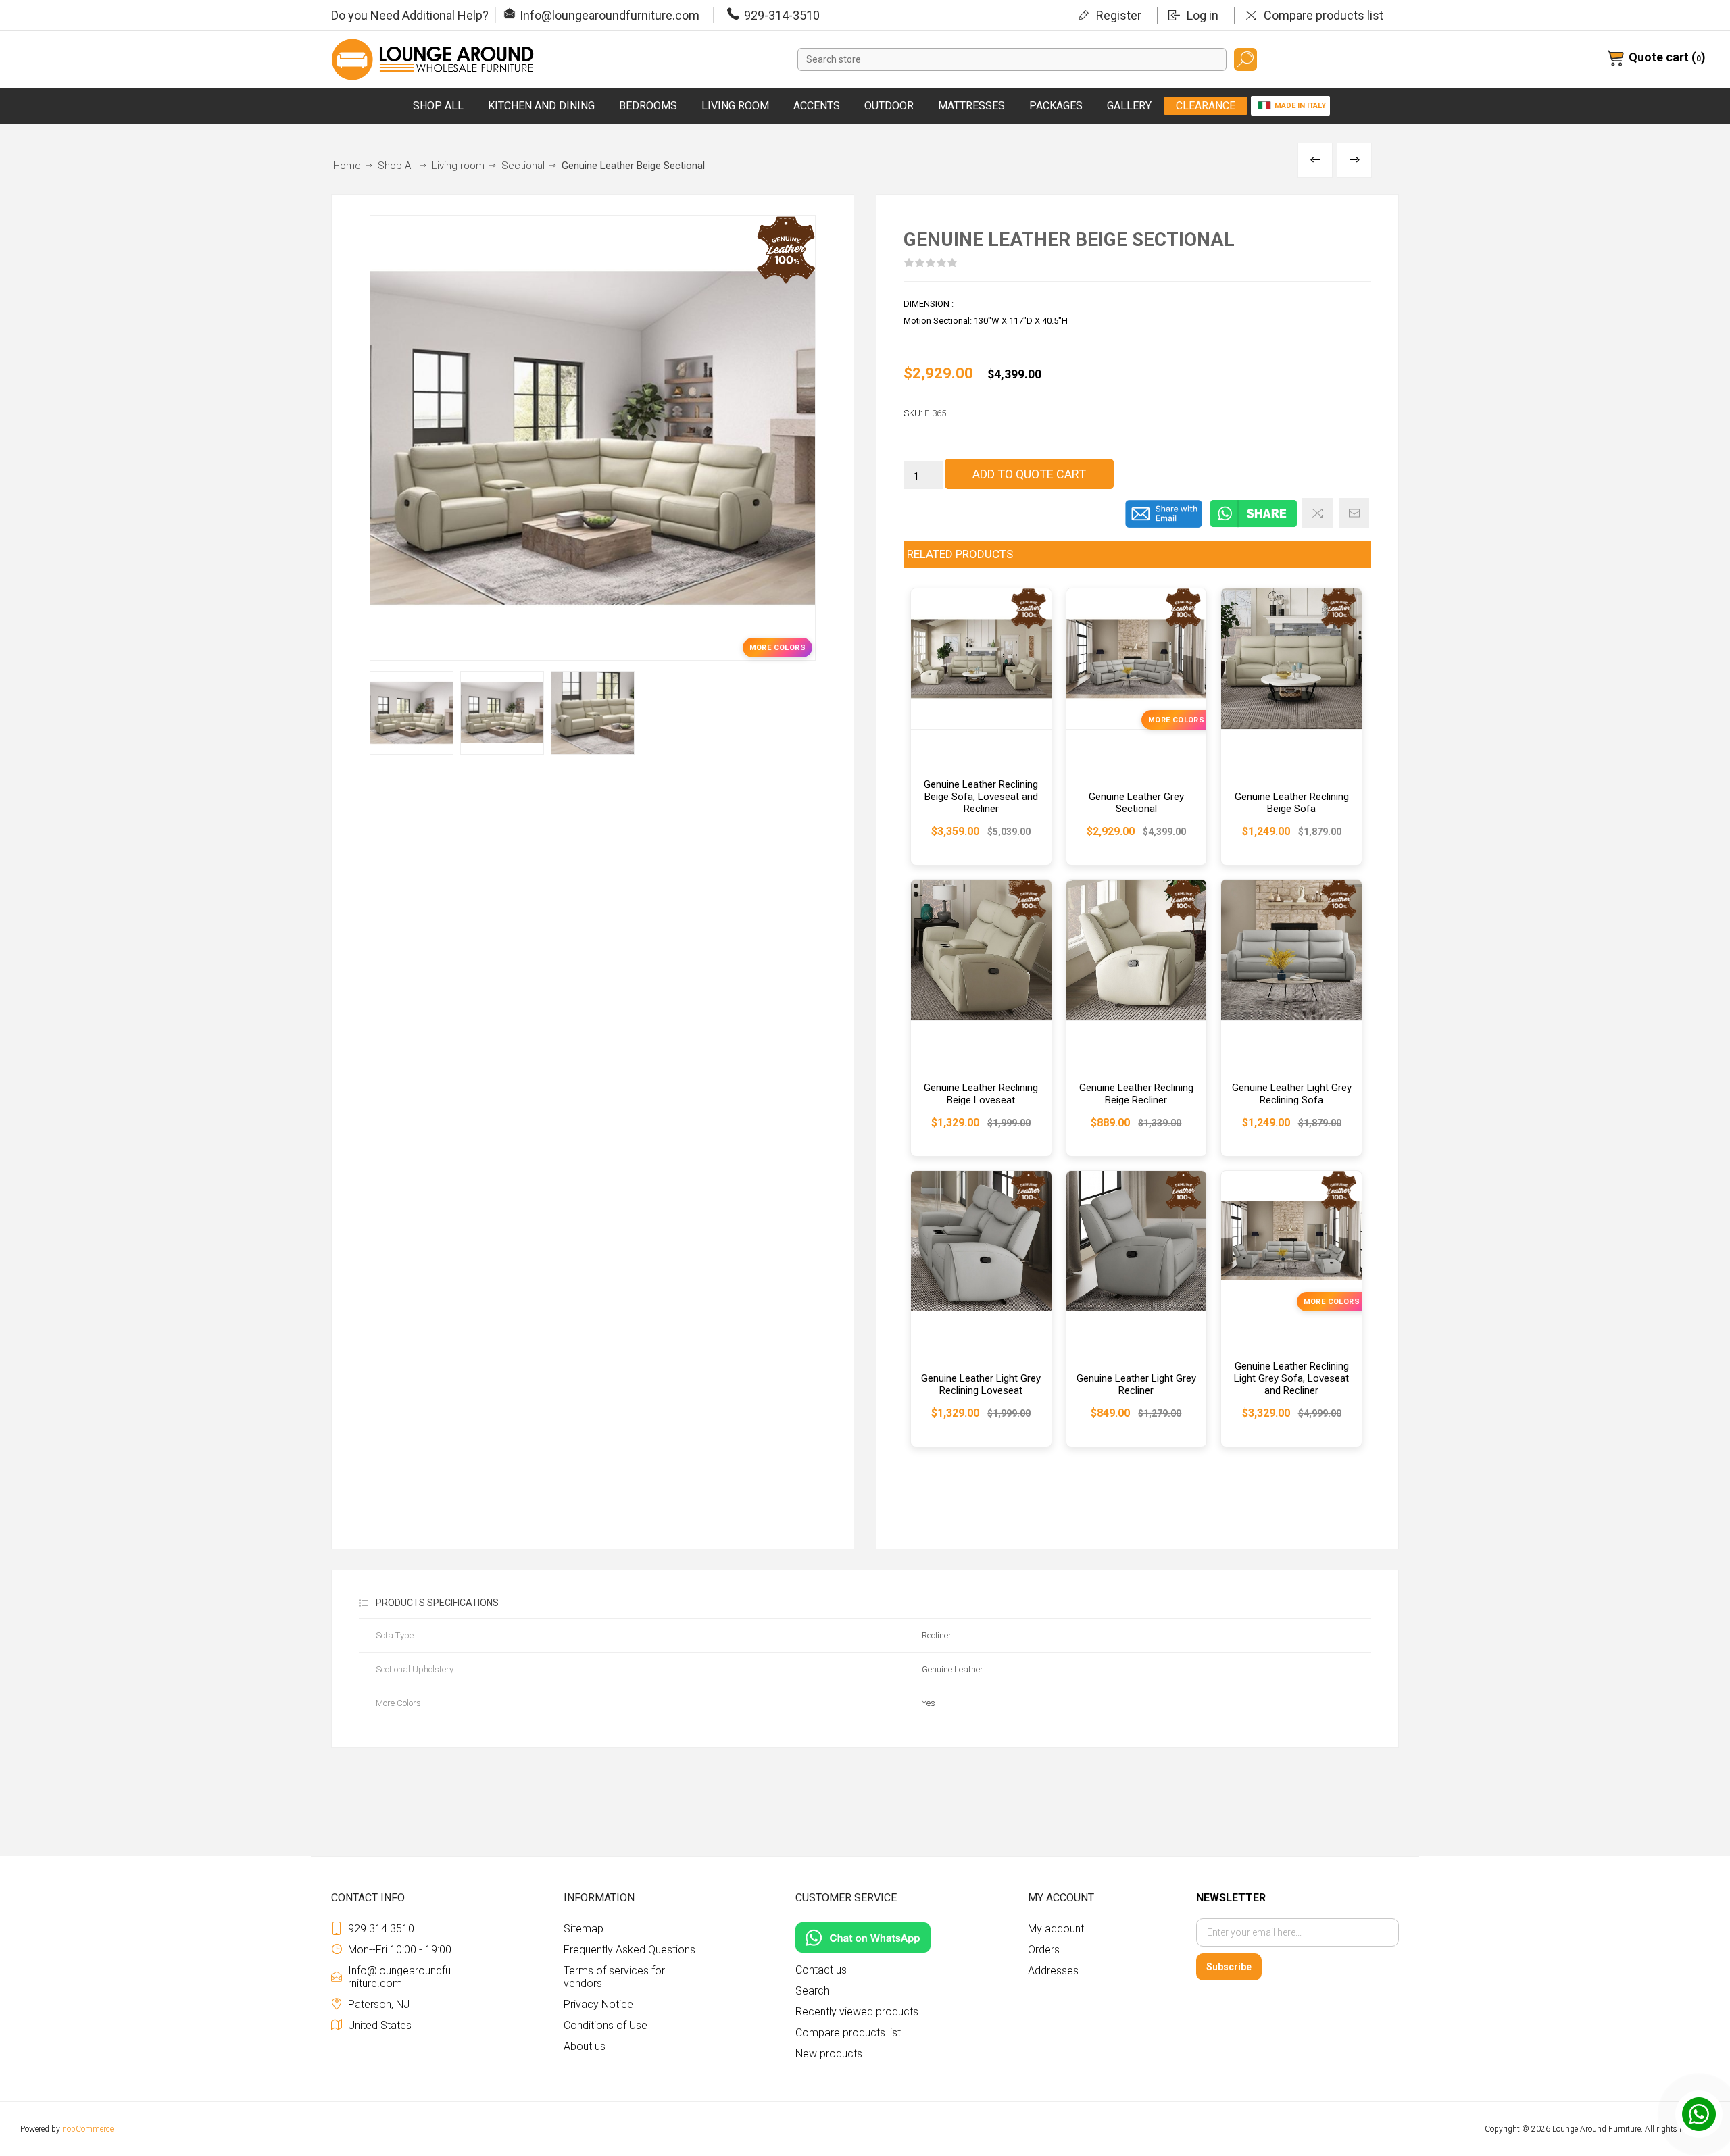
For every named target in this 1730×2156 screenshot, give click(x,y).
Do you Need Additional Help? (410, 15)
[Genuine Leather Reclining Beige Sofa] (1291, 727)
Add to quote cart (1029, 474)
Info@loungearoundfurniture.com (610, 15)
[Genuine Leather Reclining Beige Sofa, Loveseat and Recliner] (981, 727)
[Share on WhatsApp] (1254, 525)
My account (1056, 1929)
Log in (1203, 15)
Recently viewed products (857, 2012)
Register (1119, 15)
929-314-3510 (782, 15)
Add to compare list (1317, 513)
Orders (1044, 1950)
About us (585, 2046)
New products (829, 2054)
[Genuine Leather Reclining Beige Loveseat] (981, 1018)
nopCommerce (88, 2129)
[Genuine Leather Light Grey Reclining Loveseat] (981, 1309)
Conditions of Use (605, 2025)
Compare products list (1324, 15)
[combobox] (1012, 59)
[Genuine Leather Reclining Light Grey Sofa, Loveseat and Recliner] (1291, 1309)
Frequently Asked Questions (629, 1950)
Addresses (1053, 1971)
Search (1245, 59)
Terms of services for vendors (614, 1977)
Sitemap (584, 1929)
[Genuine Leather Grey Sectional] (1137, 727)
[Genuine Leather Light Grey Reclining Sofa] (1291, 1018)
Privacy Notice (598, 2004)
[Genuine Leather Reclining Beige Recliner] (1137, 1018)
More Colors (777, 648)
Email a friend (1354, 513)
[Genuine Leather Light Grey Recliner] (1137, 1309)
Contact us (821, 1970)
